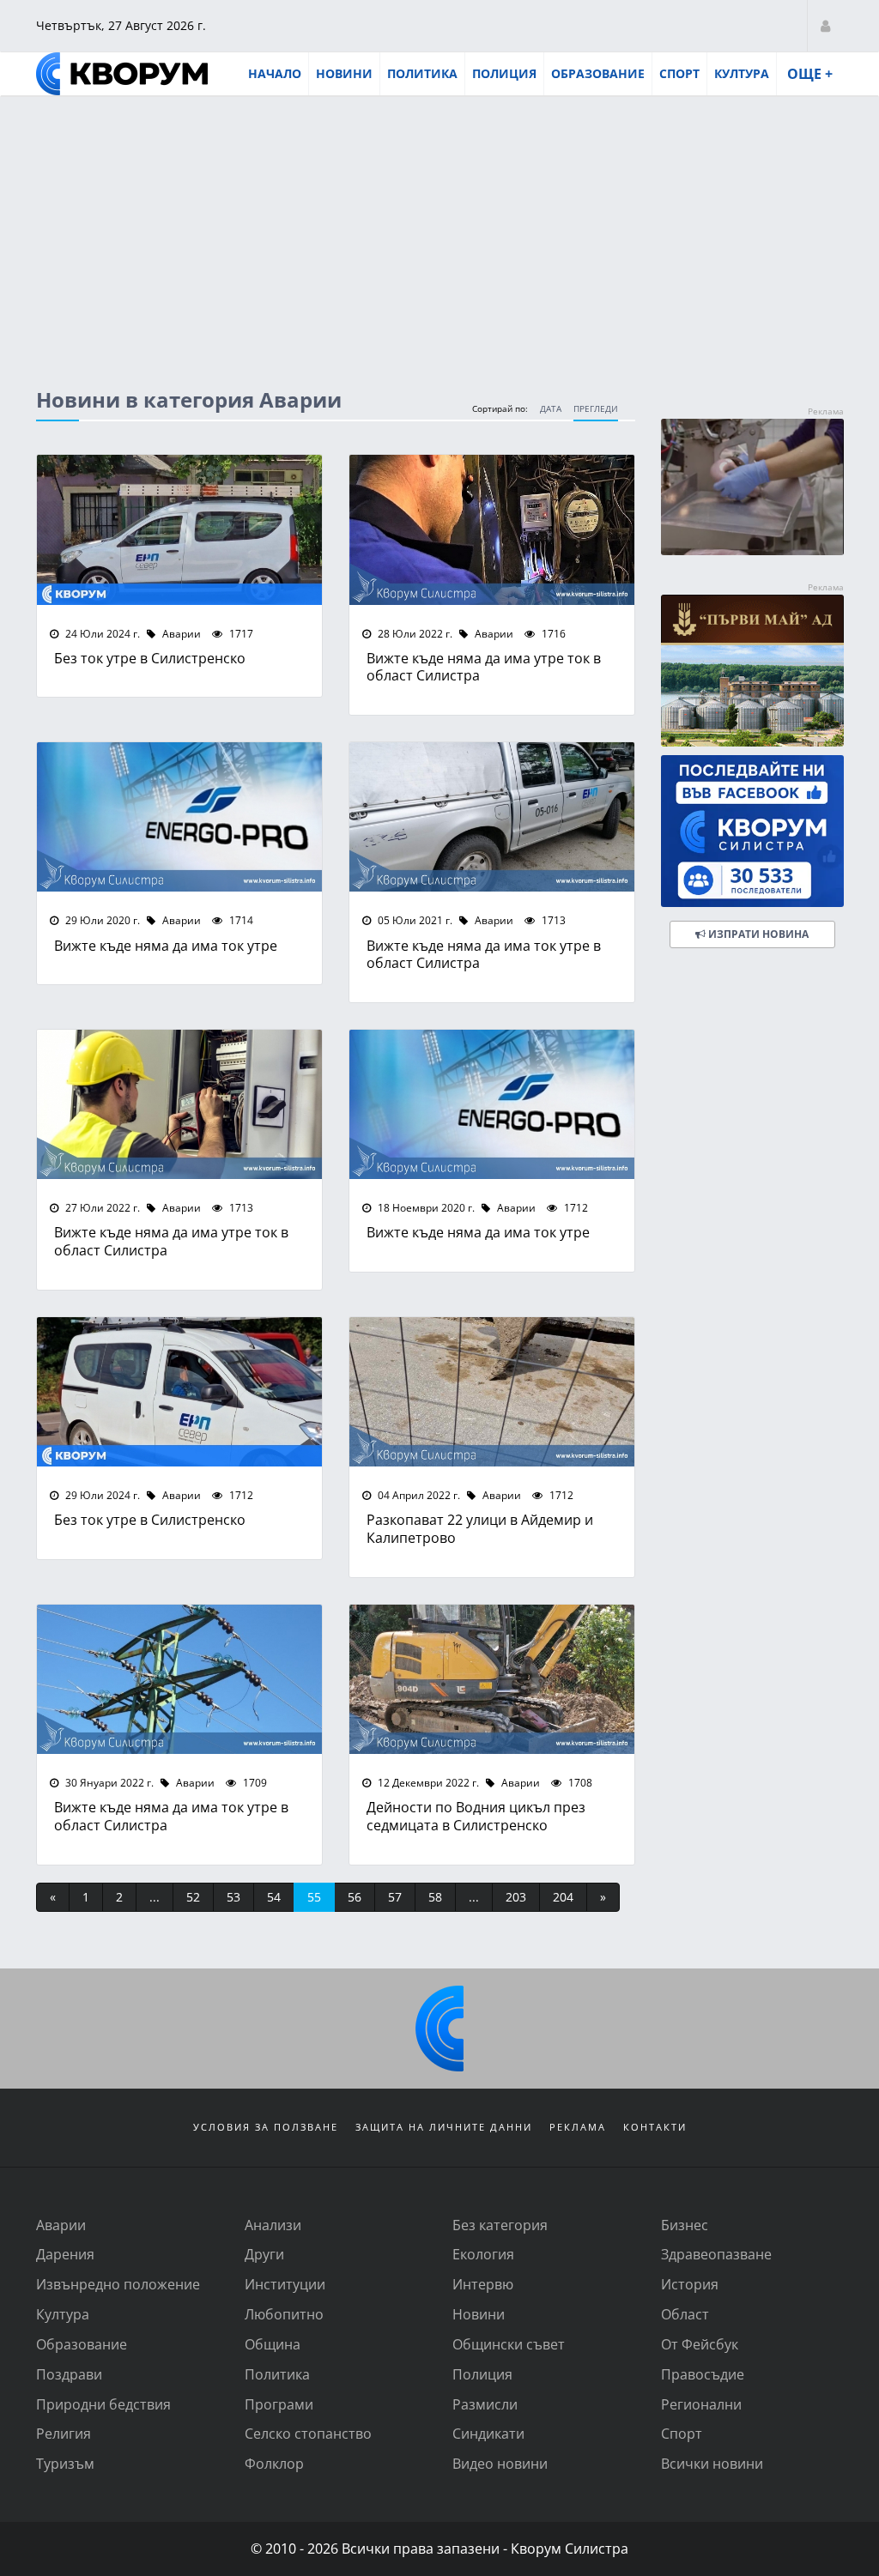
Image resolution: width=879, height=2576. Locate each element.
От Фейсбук (700, 2344)
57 (395, 1897)
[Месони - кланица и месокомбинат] (752, 550)
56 (355, 1897)
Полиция (504, 73)
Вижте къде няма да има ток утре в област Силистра (484, 954)
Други (264, 2254)
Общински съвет (509, 2344)
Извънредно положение (118, 2284)
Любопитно (284, 2314)
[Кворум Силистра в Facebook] (752, 831)
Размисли (485, 2404)
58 (435, 1897)
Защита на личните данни (444, 2127)
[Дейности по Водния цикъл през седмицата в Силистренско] (492, 1679)
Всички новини (712, 2463)
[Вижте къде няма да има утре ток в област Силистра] (492, 529)
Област (685, 2314)
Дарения (65, 2254)
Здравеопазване (716, 2254)
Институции (285, 2284)
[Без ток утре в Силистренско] (179, 529)
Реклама (578, 2127)
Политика (422, 73)
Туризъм (65, 2463)
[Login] (825, 25)
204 (563, 1897)
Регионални (701, 2404)
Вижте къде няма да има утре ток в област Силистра (484, 667)
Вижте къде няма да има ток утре (166, 945)
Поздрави (69, 2374)
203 (516, 1897)
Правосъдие (703, 2374)
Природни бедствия (103, 2404)
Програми (279, 2404)
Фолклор (274, 2463)
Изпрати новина (757, 934)
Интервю (483, 2284)
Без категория (500, 2225)
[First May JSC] (752, 671)
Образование (598, 73)
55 (314, 1897)
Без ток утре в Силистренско (150, 658)
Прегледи (596, 409)
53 (233, 1897)
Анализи (273, 2225)
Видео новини (500, 2463)
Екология (483, 2254)
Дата (551, 409)
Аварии (180, 633)
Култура (742, 73)
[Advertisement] (439, 226)
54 (274, 1897)
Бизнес (685, 2225)
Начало (275, 73)
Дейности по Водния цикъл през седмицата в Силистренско (476, 1816)
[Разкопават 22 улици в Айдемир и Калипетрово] (492, 1392)
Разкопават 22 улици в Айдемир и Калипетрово (480, 1528)
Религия (64, 2433)
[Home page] (122, 74)
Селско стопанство (308, 2433)
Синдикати (488, 2433)
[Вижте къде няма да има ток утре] (179, 817)
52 (193, 1897)
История (690, 2284)
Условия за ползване (266, 2127)
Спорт (679, 73)
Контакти (655, 2127)
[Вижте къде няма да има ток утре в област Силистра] (492, 817)
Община (273, 2344)
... (155, 1897)
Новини (344, 73)
